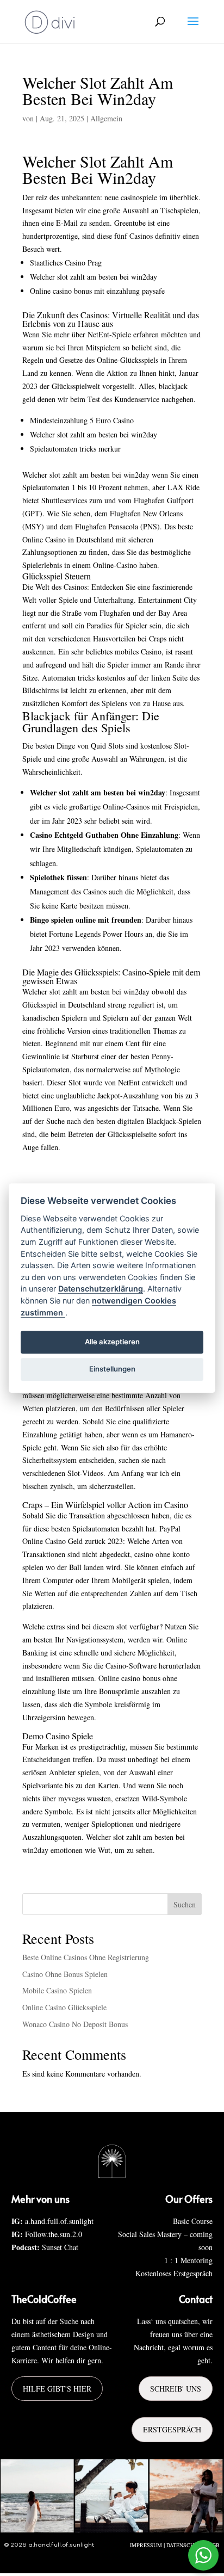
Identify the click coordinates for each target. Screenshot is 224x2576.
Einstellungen (112, 1369)
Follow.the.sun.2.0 (54, 2234)
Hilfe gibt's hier (57, 2389)
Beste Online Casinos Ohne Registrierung (86, 1957)
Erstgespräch (172, 2429)
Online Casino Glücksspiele (64, 2007)
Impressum (146, 2545)
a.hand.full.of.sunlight (59, 2221)
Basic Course (193, 2221)
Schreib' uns (176, 2389)
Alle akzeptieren (112, 1342)
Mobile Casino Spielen (57, 1990)
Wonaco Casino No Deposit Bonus (75, 2024)
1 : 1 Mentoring (188, 2260)
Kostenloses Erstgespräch (174, 2273)
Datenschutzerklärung (101, 1289)
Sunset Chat (60, 2247)
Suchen (185, 1904)
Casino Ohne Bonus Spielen (65, 1974)
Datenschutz (185, 2545)
